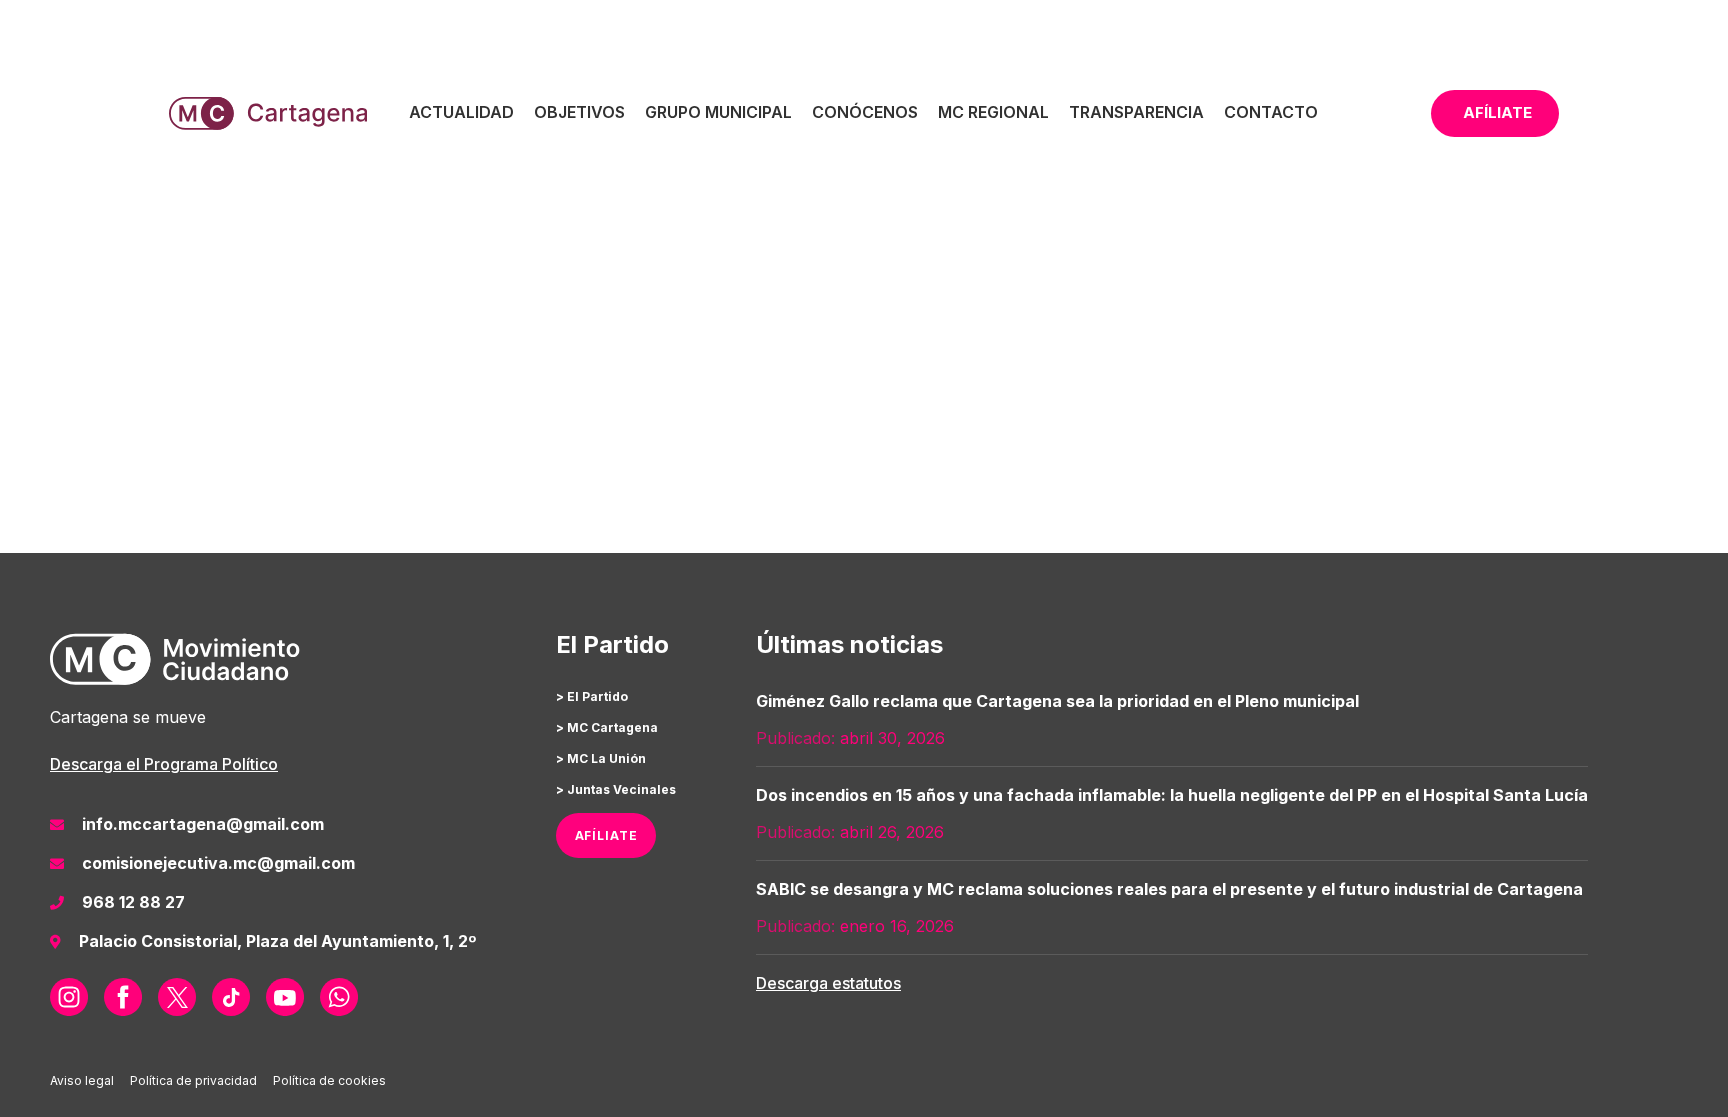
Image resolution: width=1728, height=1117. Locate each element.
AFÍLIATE (606, 835)
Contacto (1271, 112)
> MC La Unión (601, 758)
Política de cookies (329, 1080)
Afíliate (1497, 112)
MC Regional (993, 112)
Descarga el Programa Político (164, 764)
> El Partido (592, 696)
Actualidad (461, 112)
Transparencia (1136, 112)
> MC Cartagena (607, 727)
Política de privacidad (193, 1080)
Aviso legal (82, 1080)
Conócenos (865, 112)
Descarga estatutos (828, 983)
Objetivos (579, 112)
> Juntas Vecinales (616, 789)
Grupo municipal (718, 112)
